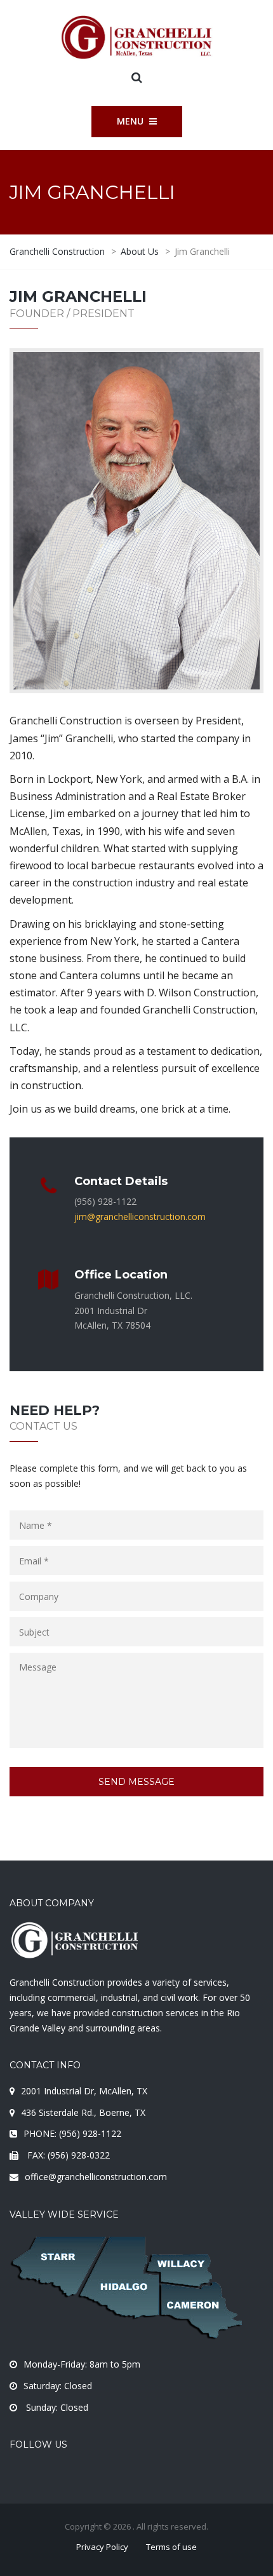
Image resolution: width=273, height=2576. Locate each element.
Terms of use (171, 2547)
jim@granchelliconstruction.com (140, 1217)
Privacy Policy (102, 2547)
